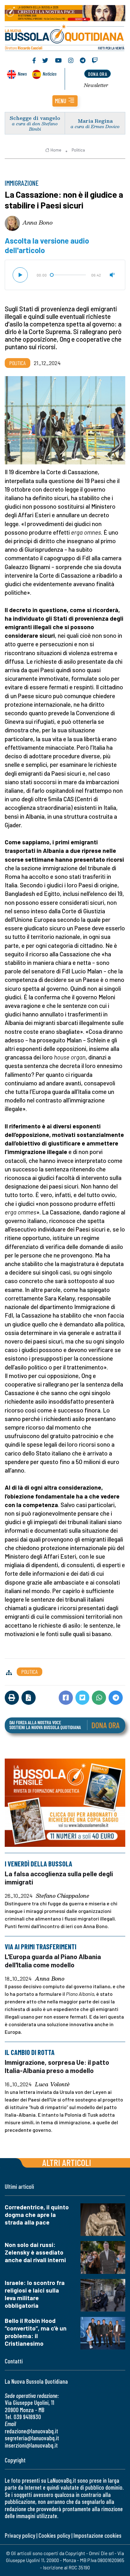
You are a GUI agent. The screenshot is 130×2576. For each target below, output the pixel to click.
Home (56, 150)
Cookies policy (54, 2535)
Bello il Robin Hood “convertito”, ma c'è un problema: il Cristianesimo (36, 2332)
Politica (78, 150)
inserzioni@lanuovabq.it (31, 2445)
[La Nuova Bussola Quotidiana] (65, 37)
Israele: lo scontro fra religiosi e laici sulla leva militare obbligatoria (35, 2294)
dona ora (98, 74)
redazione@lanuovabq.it (31, 2431)
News (22, 74)
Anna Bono (38, 222)
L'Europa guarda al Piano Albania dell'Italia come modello (53, 1961)
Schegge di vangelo (35, 118)
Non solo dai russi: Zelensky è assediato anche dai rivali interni (35, 2252)
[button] (65, 101)
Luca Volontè (52, 2084)
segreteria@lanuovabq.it (32, 2438)
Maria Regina (95, 121)
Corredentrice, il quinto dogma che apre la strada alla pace (37, 2215)
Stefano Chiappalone (63, 1896)
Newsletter (96, 85)
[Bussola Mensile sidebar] (65, 1803)
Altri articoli (67, 2162)
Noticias (50, 74)
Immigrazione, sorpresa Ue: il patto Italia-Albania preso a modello (57, 2066)
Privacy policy (20, 2535)
